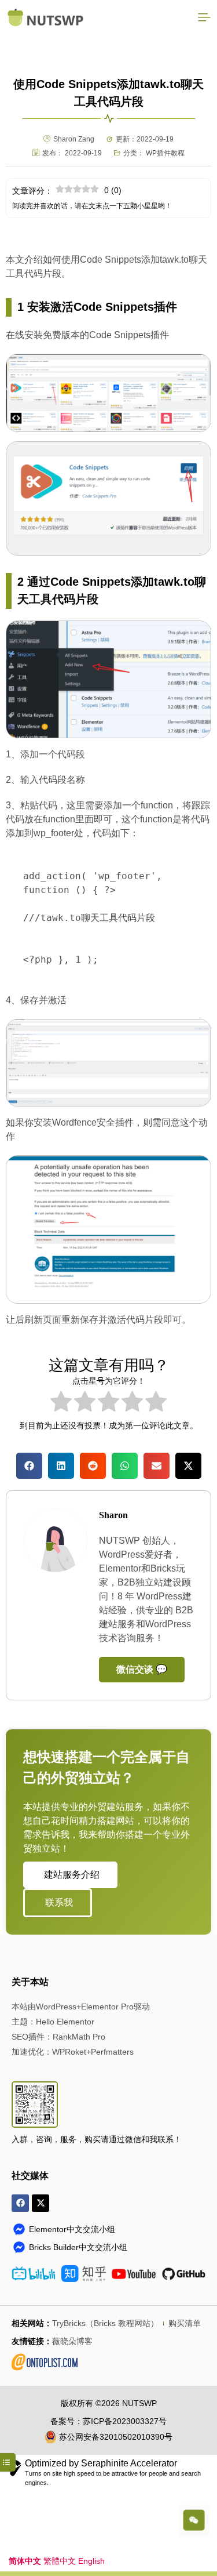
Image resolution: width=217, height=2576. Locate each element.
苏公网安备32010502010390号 (116, 2437)
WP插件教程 (165, 153)
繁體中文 (60, 2561)
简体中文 (25, 2561)
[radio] (61, 1403)
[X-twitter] (41, 2203)
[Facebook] (20, 2203)
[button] (29, 1466)
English (91, 2561)
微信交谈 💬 (142, 1669)
